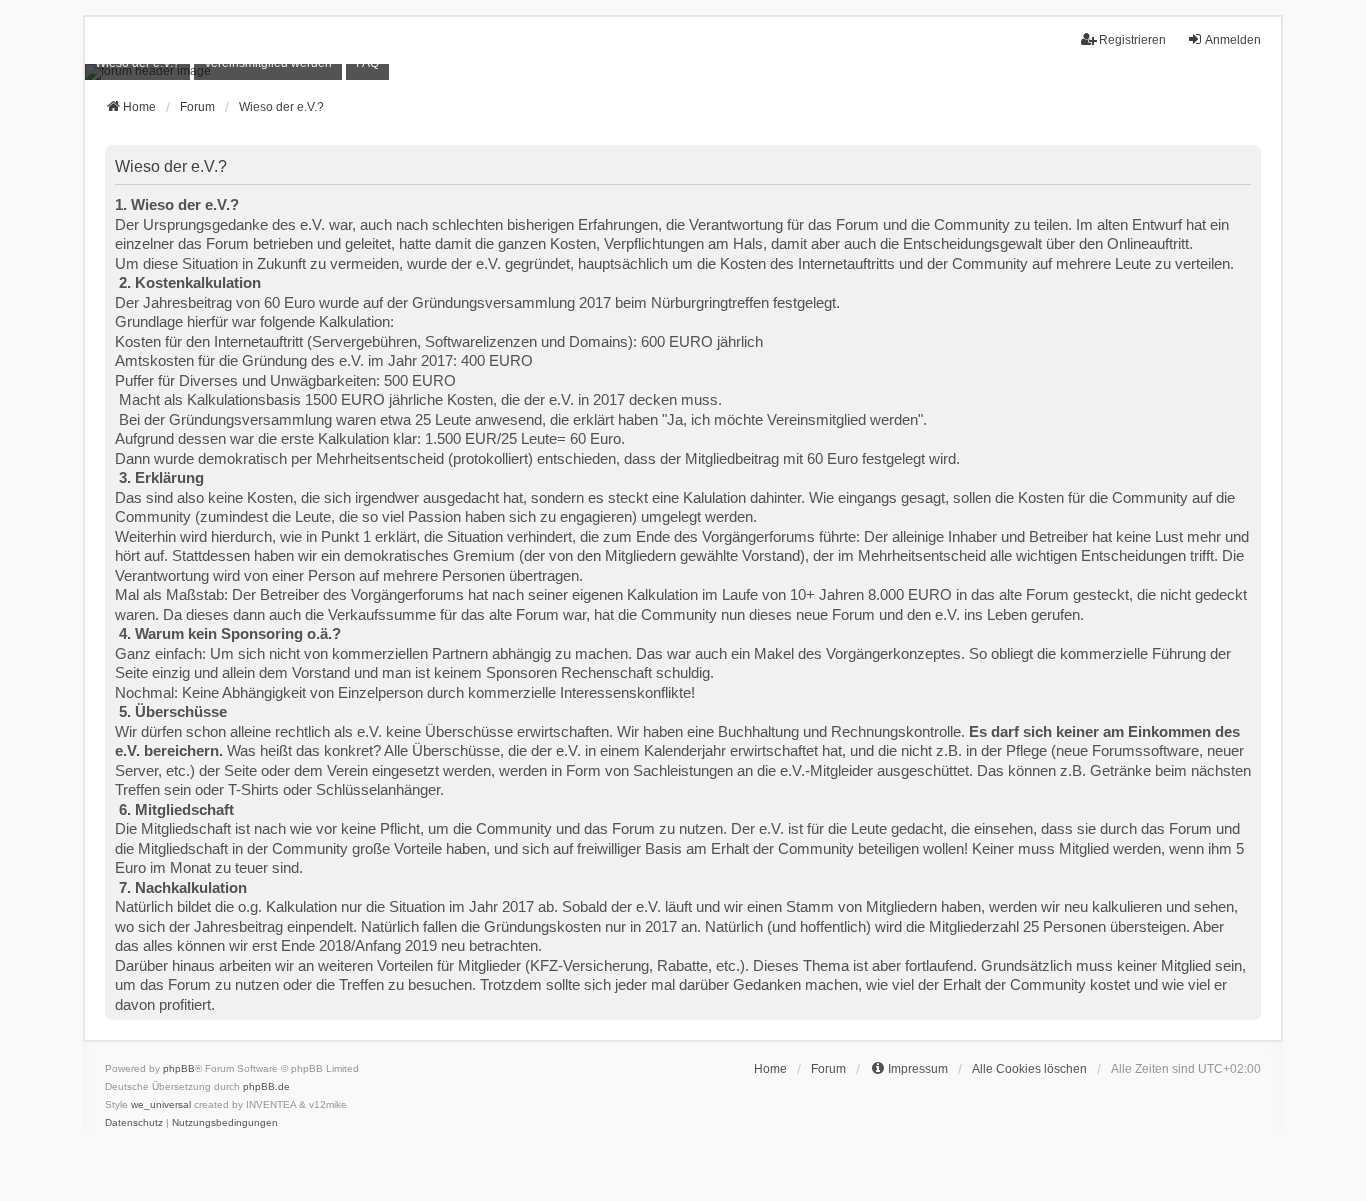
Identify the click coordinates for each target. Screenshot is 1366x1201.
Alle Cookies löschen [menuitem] (1029, 1069)
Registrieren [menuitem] (1132, 40)
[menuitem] (137, 63)
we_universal (161, 1104)
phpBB (179, 1068)
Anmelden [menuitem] (1233, 40)
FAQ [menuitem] (367, 63)
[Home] (683, 72)
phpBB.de (266, 1086)
